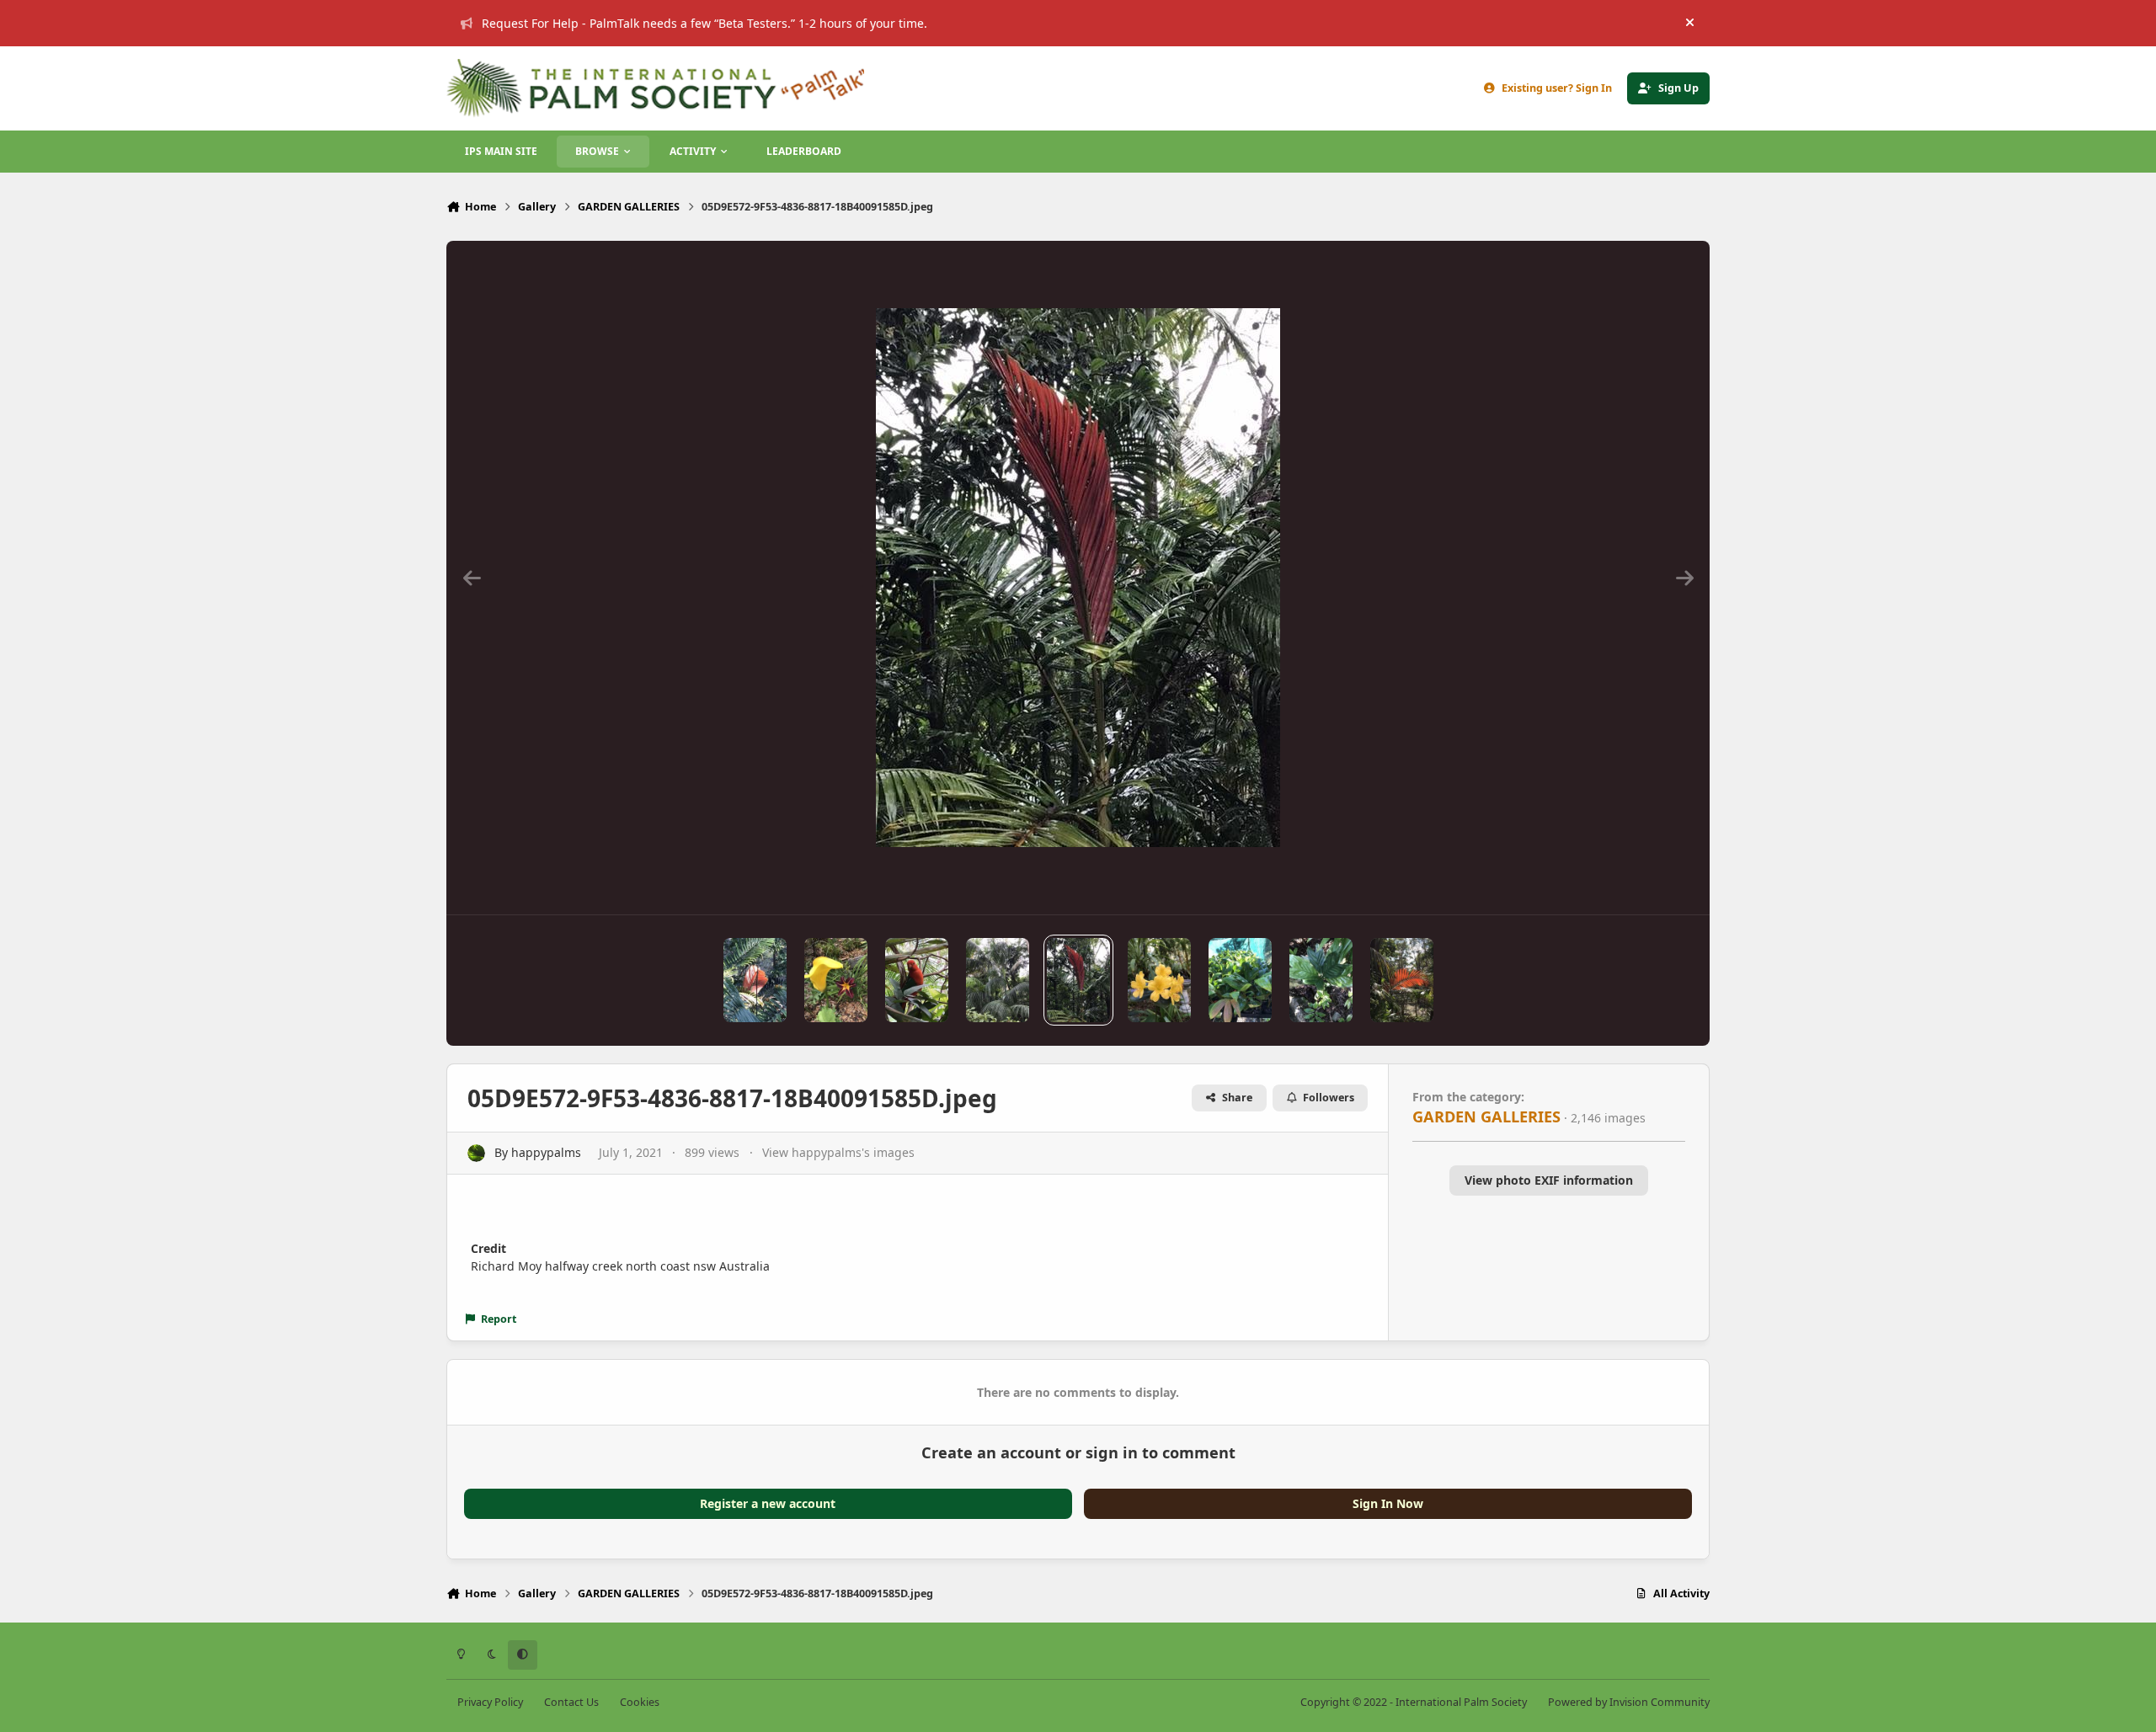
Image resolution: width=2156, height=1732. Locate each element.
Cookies (640, 1702)
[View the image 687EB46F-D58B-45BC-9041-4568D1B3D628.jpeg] (1240, 980)
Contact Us (571, 1702)
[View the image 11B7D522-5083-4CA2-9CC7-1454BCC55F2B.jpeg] (1159, 980)
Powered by (1629, 1702)
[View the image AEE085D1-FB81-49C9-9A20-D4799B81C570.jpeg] (836, 980)
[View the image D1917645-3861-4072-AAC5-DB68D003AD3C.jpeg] (917, 980)
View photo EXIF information (1549, 1180)
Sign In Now (1388, 1503)
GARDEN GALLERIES (1486, 1116)
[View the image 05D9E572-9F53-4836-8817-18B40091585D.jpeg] (1078, 980)
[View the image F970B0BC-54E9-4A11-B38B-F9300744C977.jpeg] (755, 980)
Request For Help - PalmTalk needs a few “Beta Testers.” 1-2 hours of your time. (704, 23)
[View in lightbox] (1078, 578)
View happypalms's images (838, 1152)
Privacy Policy (490, 1702)
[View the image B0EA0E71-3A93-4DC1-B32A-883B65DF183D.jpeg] (1402, 980)
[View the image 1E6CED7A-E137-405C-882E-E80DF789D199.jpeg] (1321, 980)
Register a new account (768, 1503)
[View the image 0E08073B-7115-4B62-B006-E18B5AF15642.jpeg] (998, 980)
